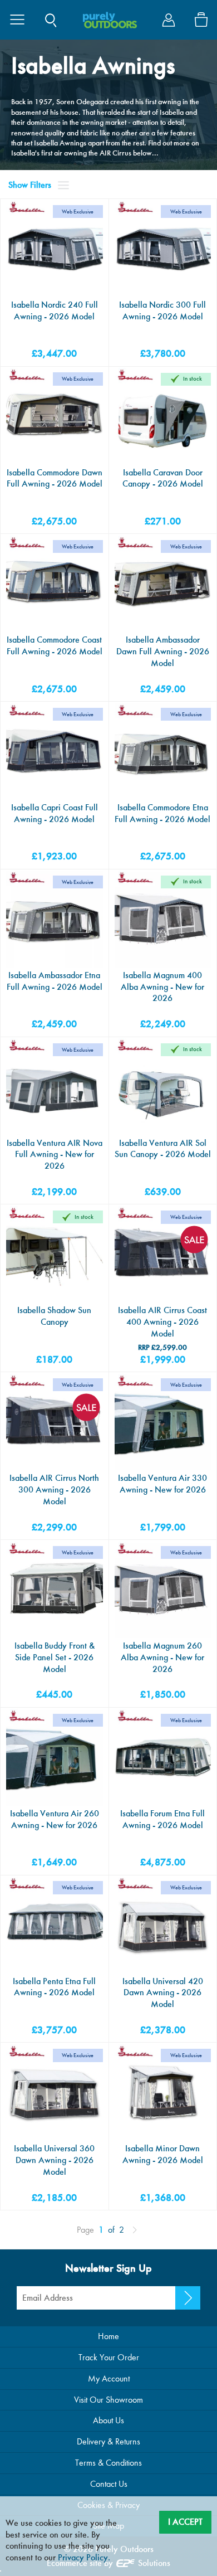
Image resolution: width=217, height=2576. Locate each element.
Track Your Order (109, 2357)
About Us (108, 2420)
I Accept (185, 2522)
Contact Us (109, 2484)
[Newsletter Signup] (188, 2298)
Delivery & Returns (108, 2441)
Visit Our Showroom (108, 2400)
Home (108, 2336)
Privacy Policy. (84, 2557)
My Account (109, 2378)
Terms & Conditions (108, 2463)
